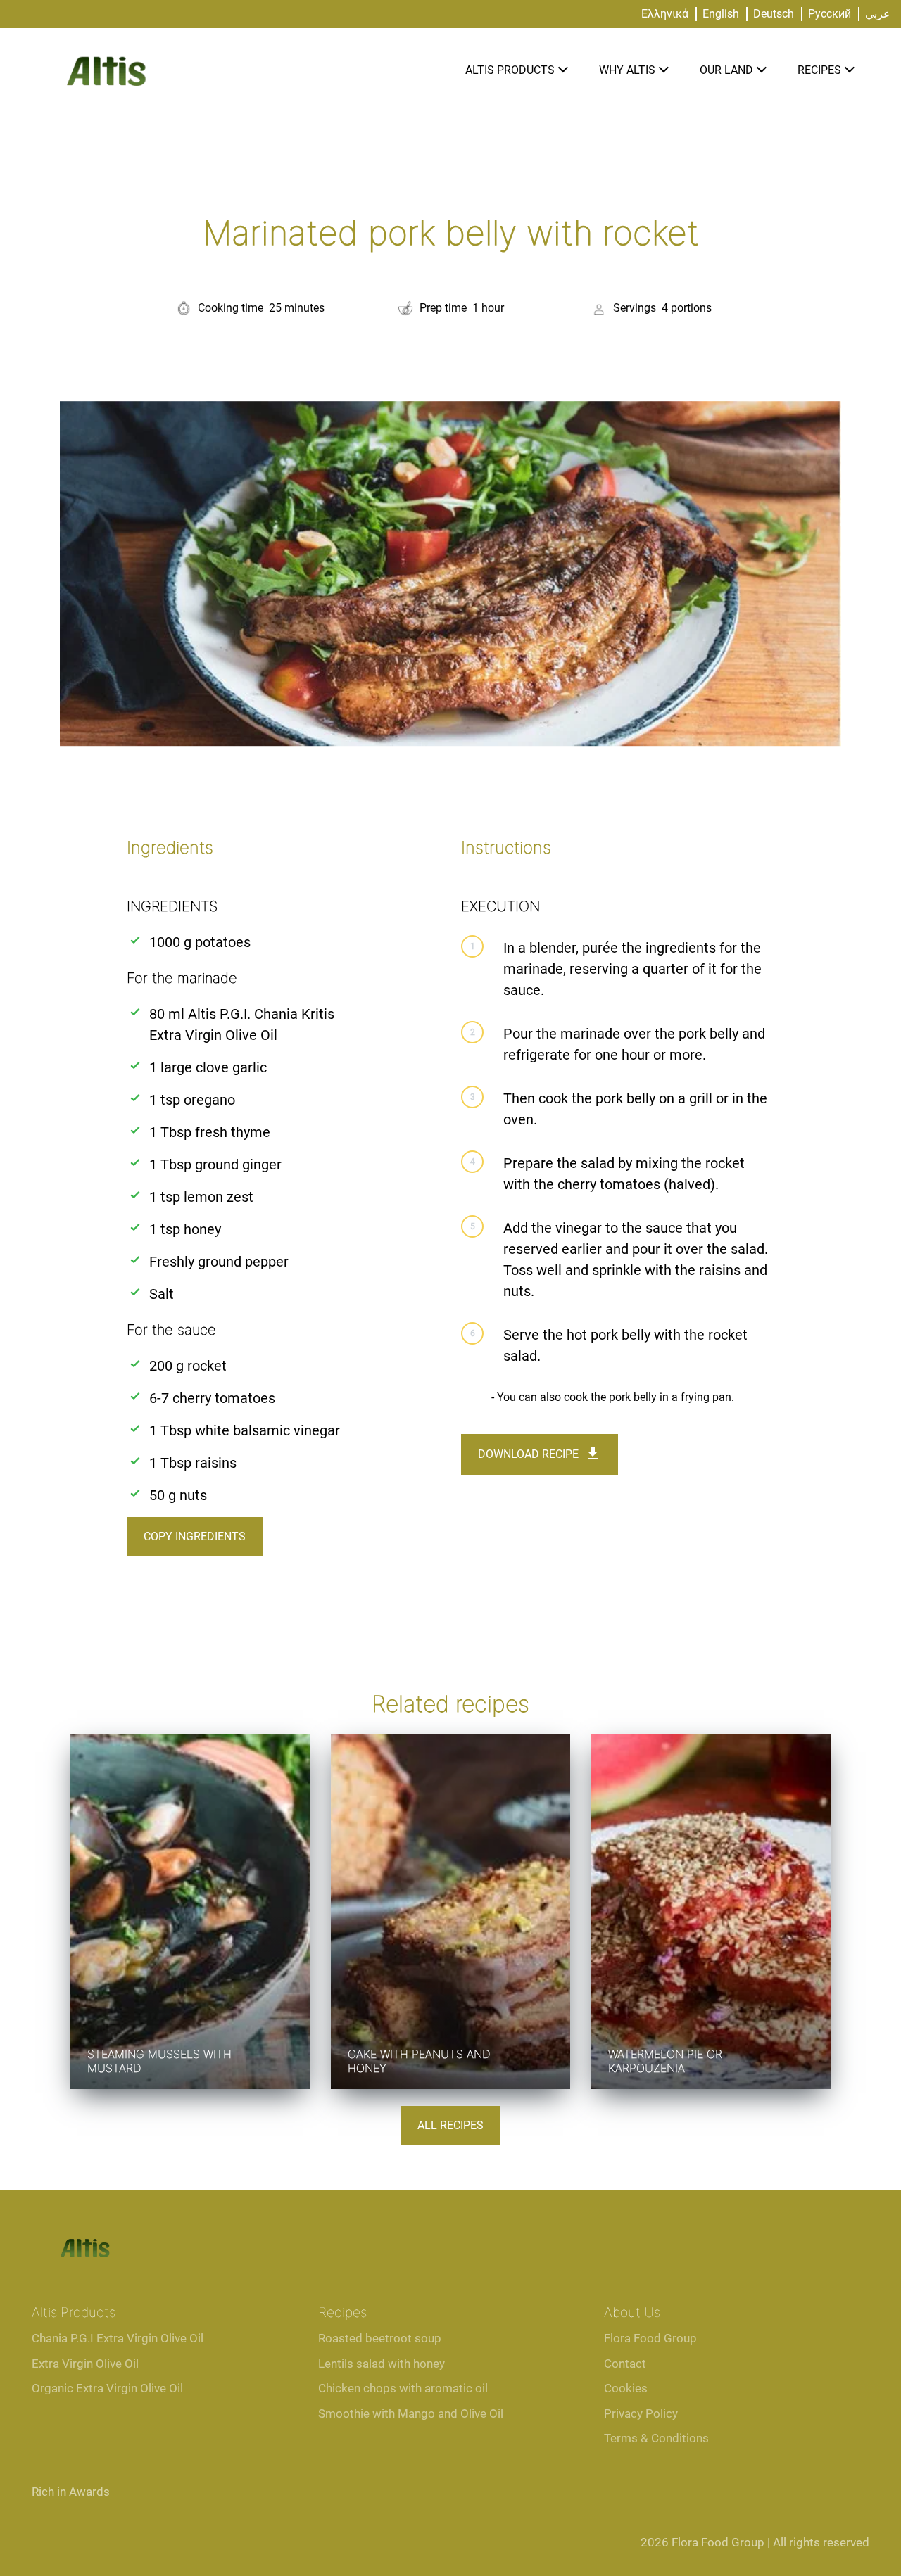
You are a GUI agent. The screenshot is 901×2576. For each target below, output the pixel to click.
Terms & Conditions (656, 2438)
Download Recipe (528, 1454)
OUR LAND (726, 70)
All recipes (450, 2125)
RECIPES (819, 70)
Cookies (626, 2388)
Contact (625, 2364)
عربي (878, 14)
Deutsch (774, 14)
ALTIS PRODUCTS (510, 70)
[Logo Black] (106, 43)
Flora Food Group (650, 2338)
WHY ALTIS (627, 70)
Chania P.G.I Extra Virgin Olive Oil (118, 2338)
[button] (563, 71)
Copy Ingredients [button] (195, 1536)
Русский (830, 14)
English (721, 14)
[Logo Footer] (84, 2234)
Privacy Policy (641, 2413)
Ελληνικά (665, 14)
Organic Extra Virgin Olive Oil (107, 2388)
